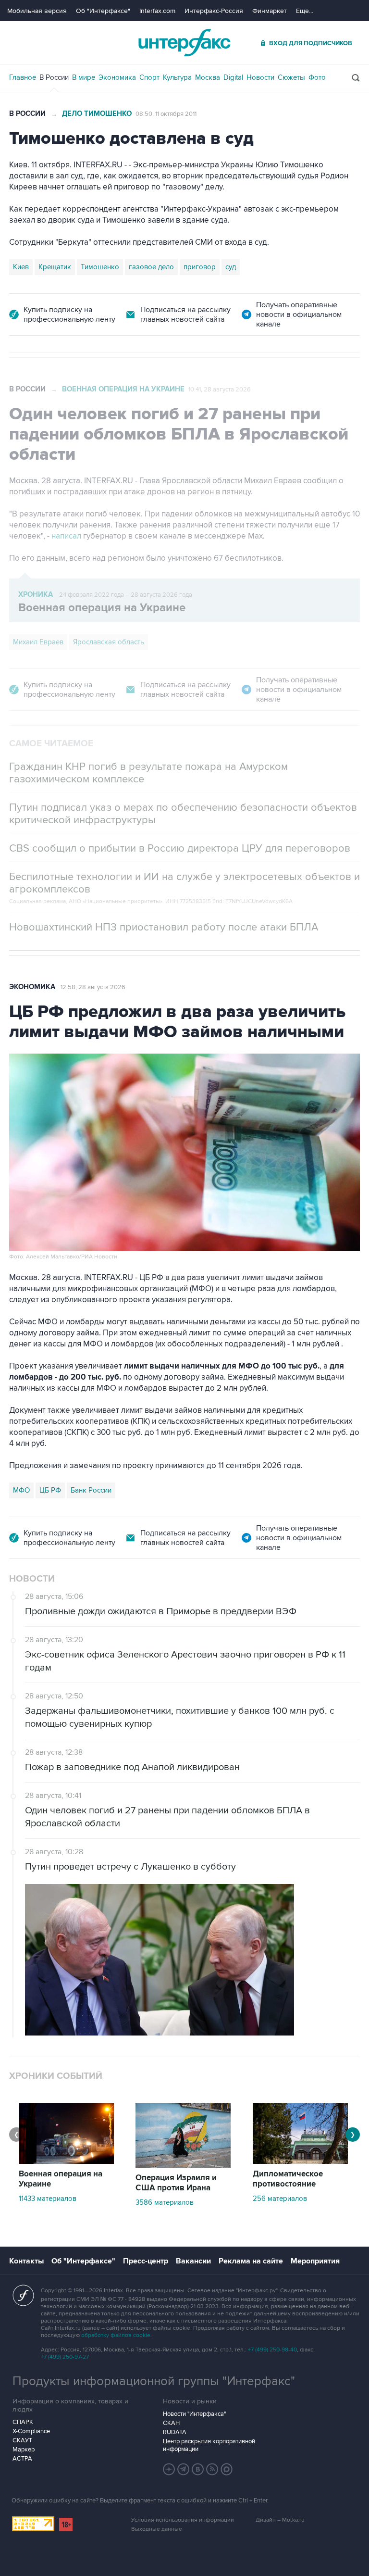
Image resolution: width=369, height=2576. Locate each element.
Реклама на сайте (251, 2261)
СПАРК (23, 2422)
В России (54, 77)
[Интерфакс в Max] (227, 2469)
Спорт (149, 77)
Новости (260, 77)
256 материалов (280, 2199)
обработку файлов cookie (116, 2335)
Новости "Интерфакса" (194, 2414)
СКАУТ (22, 2440)
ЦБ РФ (50, 1490)
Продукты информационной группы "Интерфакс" (154, 2381)
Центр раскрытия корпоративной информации (209, 2445)
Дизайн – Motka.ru (280, 2520)
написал (67, 536)
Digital (233, 77)
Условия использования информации (183, 2520)
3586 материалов (165, 2202)
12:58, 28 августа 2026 (93, 987)
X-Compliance (31, 2431)
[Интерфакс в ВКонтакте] (198, 2469)
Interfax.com (157, 11)
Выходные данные (157, 2529)
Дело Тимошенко (97, 114)
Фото (317, 77)
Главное (23, 77)
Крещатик (55, 267)
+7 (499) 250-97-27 (65, 2357)
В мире (84, 77)
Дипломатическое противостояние (288, 2179)
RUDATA (175, 2432)
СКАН (171, 2423)
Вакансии (193, 2261)
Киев (21, 267)
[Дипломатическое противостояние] (300, 2161)
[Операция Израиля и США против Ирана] (183, 2165)
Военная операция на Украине (123, 389)
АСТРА (22, 2459)
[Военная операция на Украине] (66, 2161)
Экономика (117, 77)
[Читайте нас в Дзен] (169, 2469)
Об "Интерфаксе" (103, 11)
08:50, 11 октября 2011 (166, 114)
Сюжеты (291, 77)
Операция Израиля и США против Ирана (176, 2183)
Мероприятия (315, 2261)
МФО (21, 1490)
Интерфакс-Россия (214, 11)
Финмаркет (270, 11)
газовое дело (151, 267)
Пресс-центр (146, 2261)
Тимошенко (100, 267)
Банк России (91, 1490)
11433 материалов (48, 2199)
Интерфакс (184, 43)
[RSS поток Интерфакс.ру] (212, 2469)
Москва (208, 77)
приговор (200, 267)
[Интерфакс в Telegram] (184, 2469)
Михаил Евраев (38, 642)
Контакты (26, 2261)
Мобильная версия (37, 11)
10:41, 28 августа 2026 (220, 390)
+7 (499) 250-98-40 (272, 2350)
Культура (177, 77)
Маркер (24, 2450)
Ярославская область (109, 642)
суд (231, 267)
